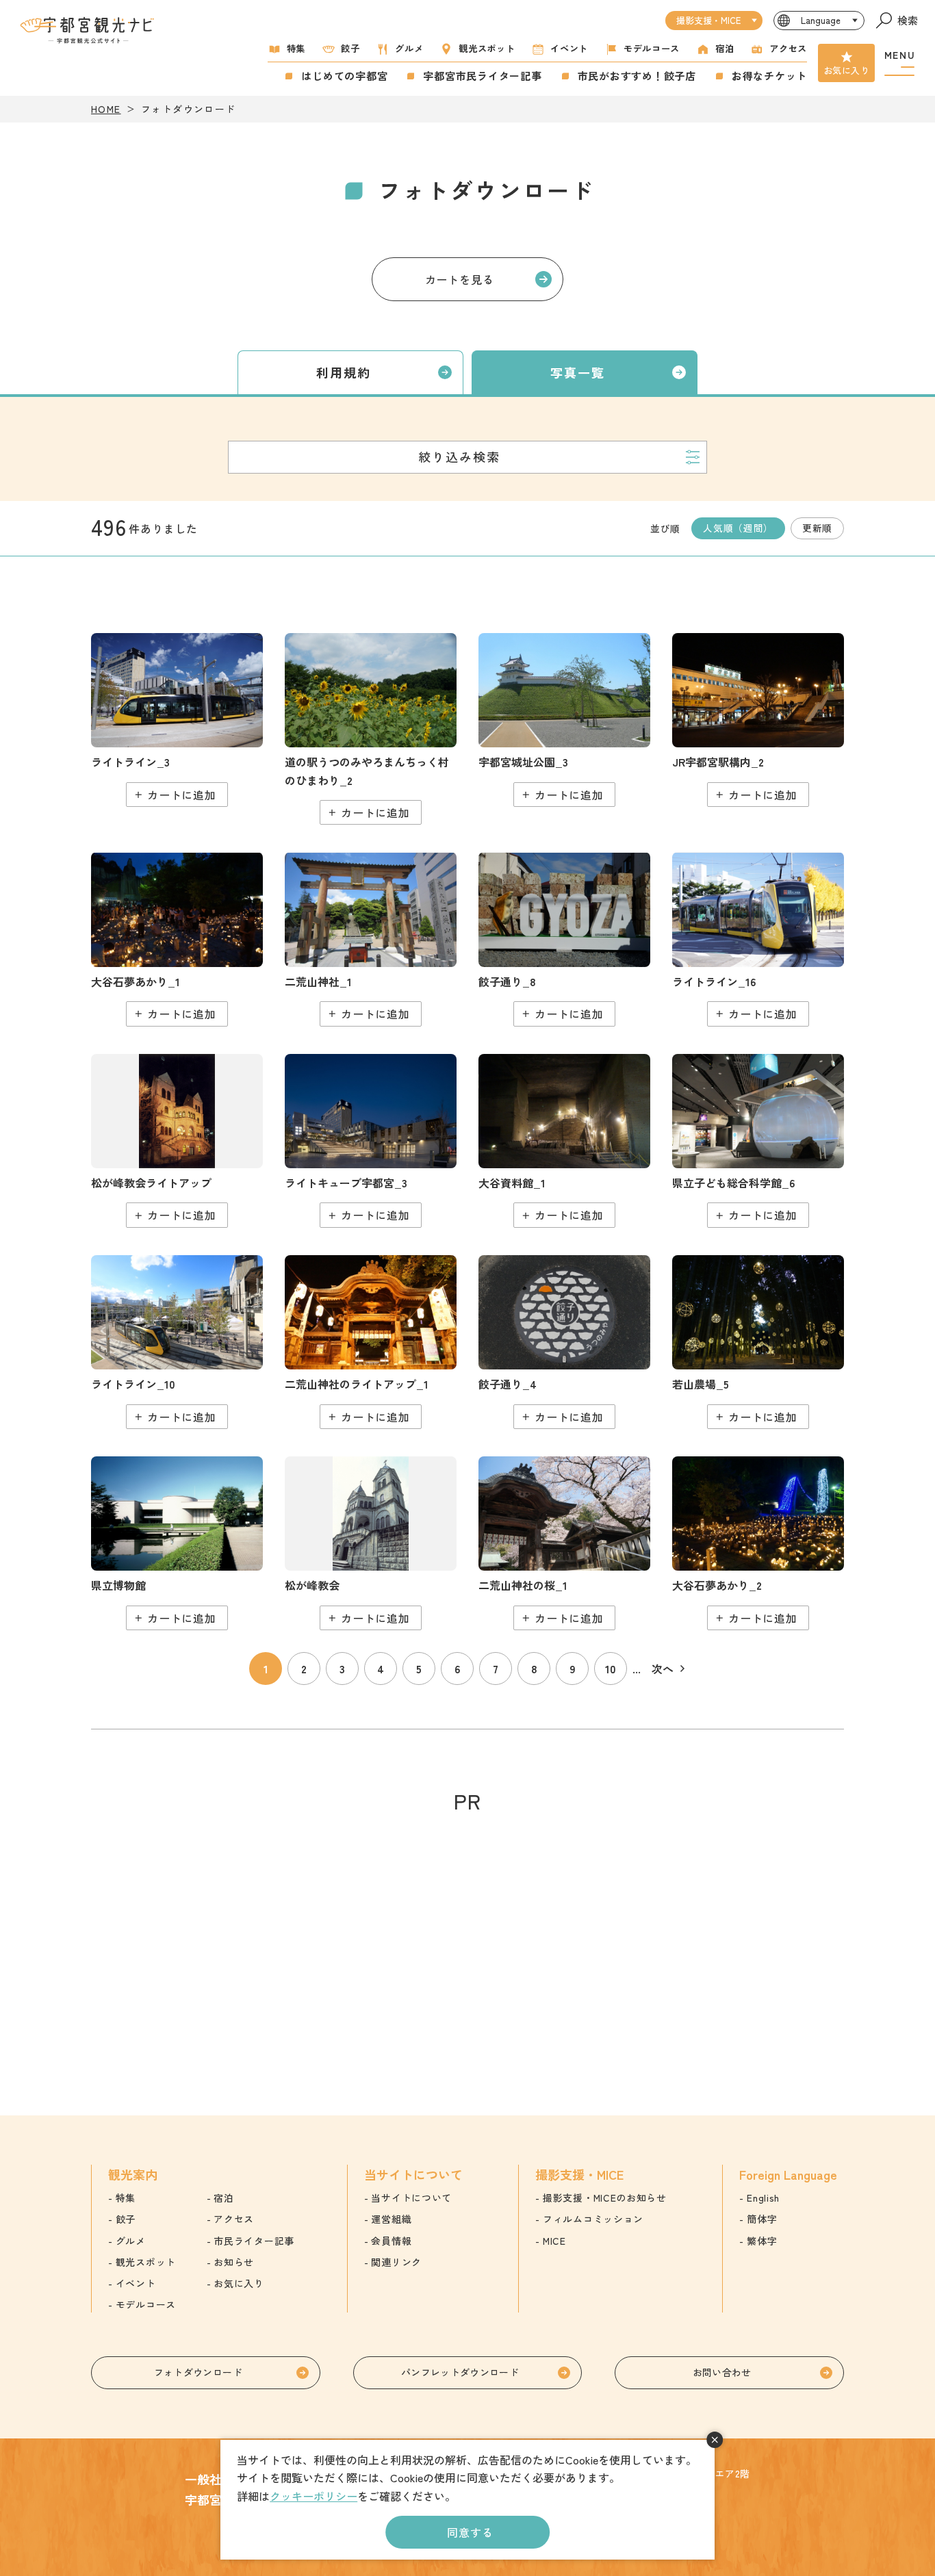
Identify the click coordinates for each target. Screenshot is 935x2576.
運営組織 (391, 2219)
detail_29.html (564, 1543)
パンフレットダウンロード (460, 2372)
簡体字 (762, 2219)
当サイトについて (411, 2198)
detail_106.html (371, 729)
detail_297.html (177, 1543)
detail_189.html (564, 939)
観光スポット (487, 48)
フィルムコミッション (593, 2219)
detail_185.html (564, 1342)
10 (611, 1669)
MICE (554, 2241)
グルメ (409, 48)
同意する (470, 2532)
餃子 (350, 48)
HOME (106, 109)
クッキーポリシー (313, 2496)
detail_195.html (177, 1141)
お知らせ (234, 2262)
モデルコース (652, 48)
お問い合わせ (722, 2372)
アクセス (788, 48)
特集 (296, 48)
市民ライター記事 (254, 2241)
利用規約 (344, 372)
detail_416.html (758, 1543)
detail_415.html (177, 939)
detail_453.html (177, 1342)
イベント (569, 48)
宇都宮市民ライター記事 (482, 76)
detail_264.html (371, 1141)
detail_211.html (564, 720)
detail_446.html (177, 720)
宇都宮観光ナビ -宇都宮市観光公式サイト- (88, 30)
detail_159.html (758, 720)
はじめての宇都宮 (344, 76)
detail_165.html (371, 939)
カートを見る (460, 279)
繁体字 (762, 2241)
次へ (663, 1669)
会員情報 (391, 2241)
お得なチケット (769, 76)
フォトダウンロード (198, 2372)
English (763, 2198)
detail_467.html (758, 1342)
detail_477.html (758, 1141)
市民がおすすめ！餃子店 (637, 76)
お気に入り (846, 70)
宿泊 (725, 48)
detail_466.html (758, 939)
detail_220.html (564, 1141)
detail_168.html (371, 1342)
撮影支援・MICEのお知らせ (605, 2198)
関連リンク (396, 2262)
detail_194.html (371, 1543)
